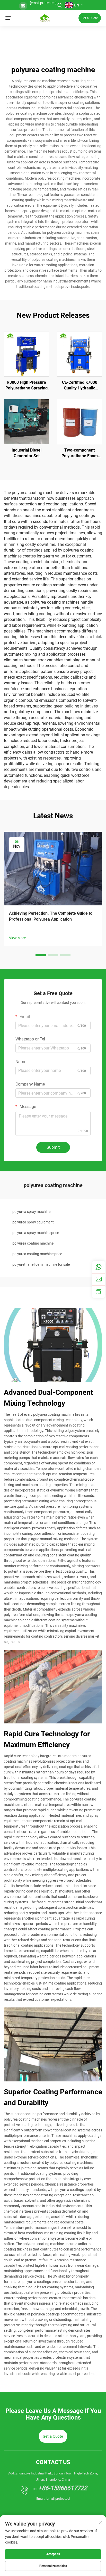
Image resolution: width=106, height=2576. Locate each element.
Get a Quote (90, 18)
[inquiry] (99, 1292)
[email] (99, 1279)
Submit (53, 1147)
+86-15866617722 (63, 2488)
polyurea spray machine (31, 1212)
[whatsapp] (99, 1267)
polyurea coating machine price (37, 1254)
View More (17, 938)
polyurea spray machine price (36, 1233)
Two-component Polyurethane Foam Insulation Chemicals (79, 453)
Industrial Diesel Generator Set (26, 453)
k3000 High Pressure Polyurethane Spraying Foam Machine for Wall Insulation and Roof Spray (27, 386)
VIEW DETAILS (27, 354)
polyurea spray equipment (33, 1222)
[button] (41, 955)
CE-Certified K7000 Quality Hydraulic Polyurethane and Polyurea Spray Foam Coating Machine (80, 386)
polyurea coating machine (33, 1243)
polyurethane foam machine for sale (41, 1264)
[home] (45, 18)
